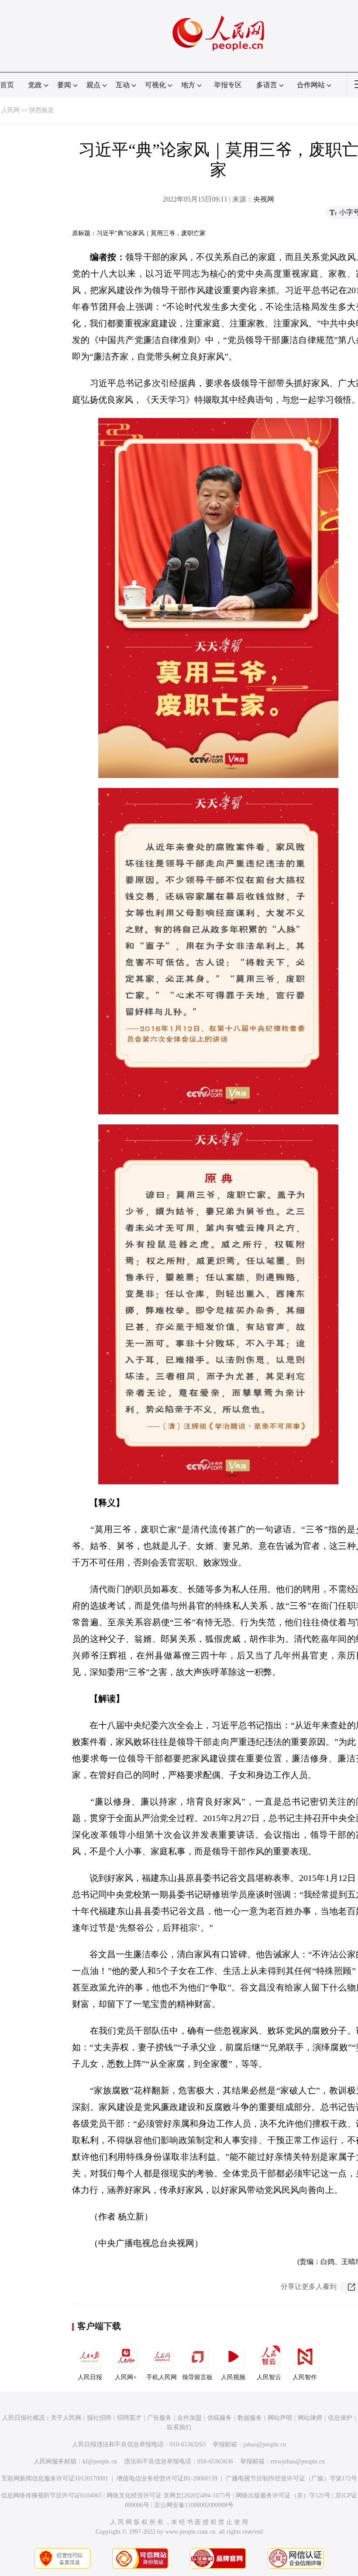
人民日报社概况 (24, 2418)
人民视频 (233, 2377)
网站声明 (280, 2418)
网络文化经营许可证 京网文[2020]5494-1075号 (169, 2495)
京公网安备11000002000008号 (194, 2505)
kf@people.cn (100, 2461)
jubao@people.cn (265, 2444)
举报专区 (228, 85)
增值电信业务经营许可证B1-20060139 (167, 2478)
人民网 (10, 110)
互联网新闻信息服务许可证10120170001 (55, 2478)
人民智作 (305, 2377)
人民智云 (269, 2377)
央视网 (264, 199)
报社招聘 (99, 2418)
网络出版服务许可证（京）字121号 (283, 2495)
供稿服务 (220, 2418)
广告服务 (159, 2418)
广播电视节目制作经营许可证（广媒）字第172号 (291, 2478)
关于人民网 (66, 2418)
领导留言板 (197, 2377)
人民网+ (126, 2377)
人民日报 (90, 2377)
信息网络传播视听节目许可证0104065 (51, 2495)
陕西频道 (41, 110)
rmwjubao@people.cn (298, 2461)
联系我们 (179, 2427)
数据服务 (250, 2418)
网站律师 (310, 2418)
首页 (7, 85)
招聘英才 (129, 2418)
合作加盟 (189, 2418)
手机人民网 (162, 2377)
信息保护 (340, 2418)
